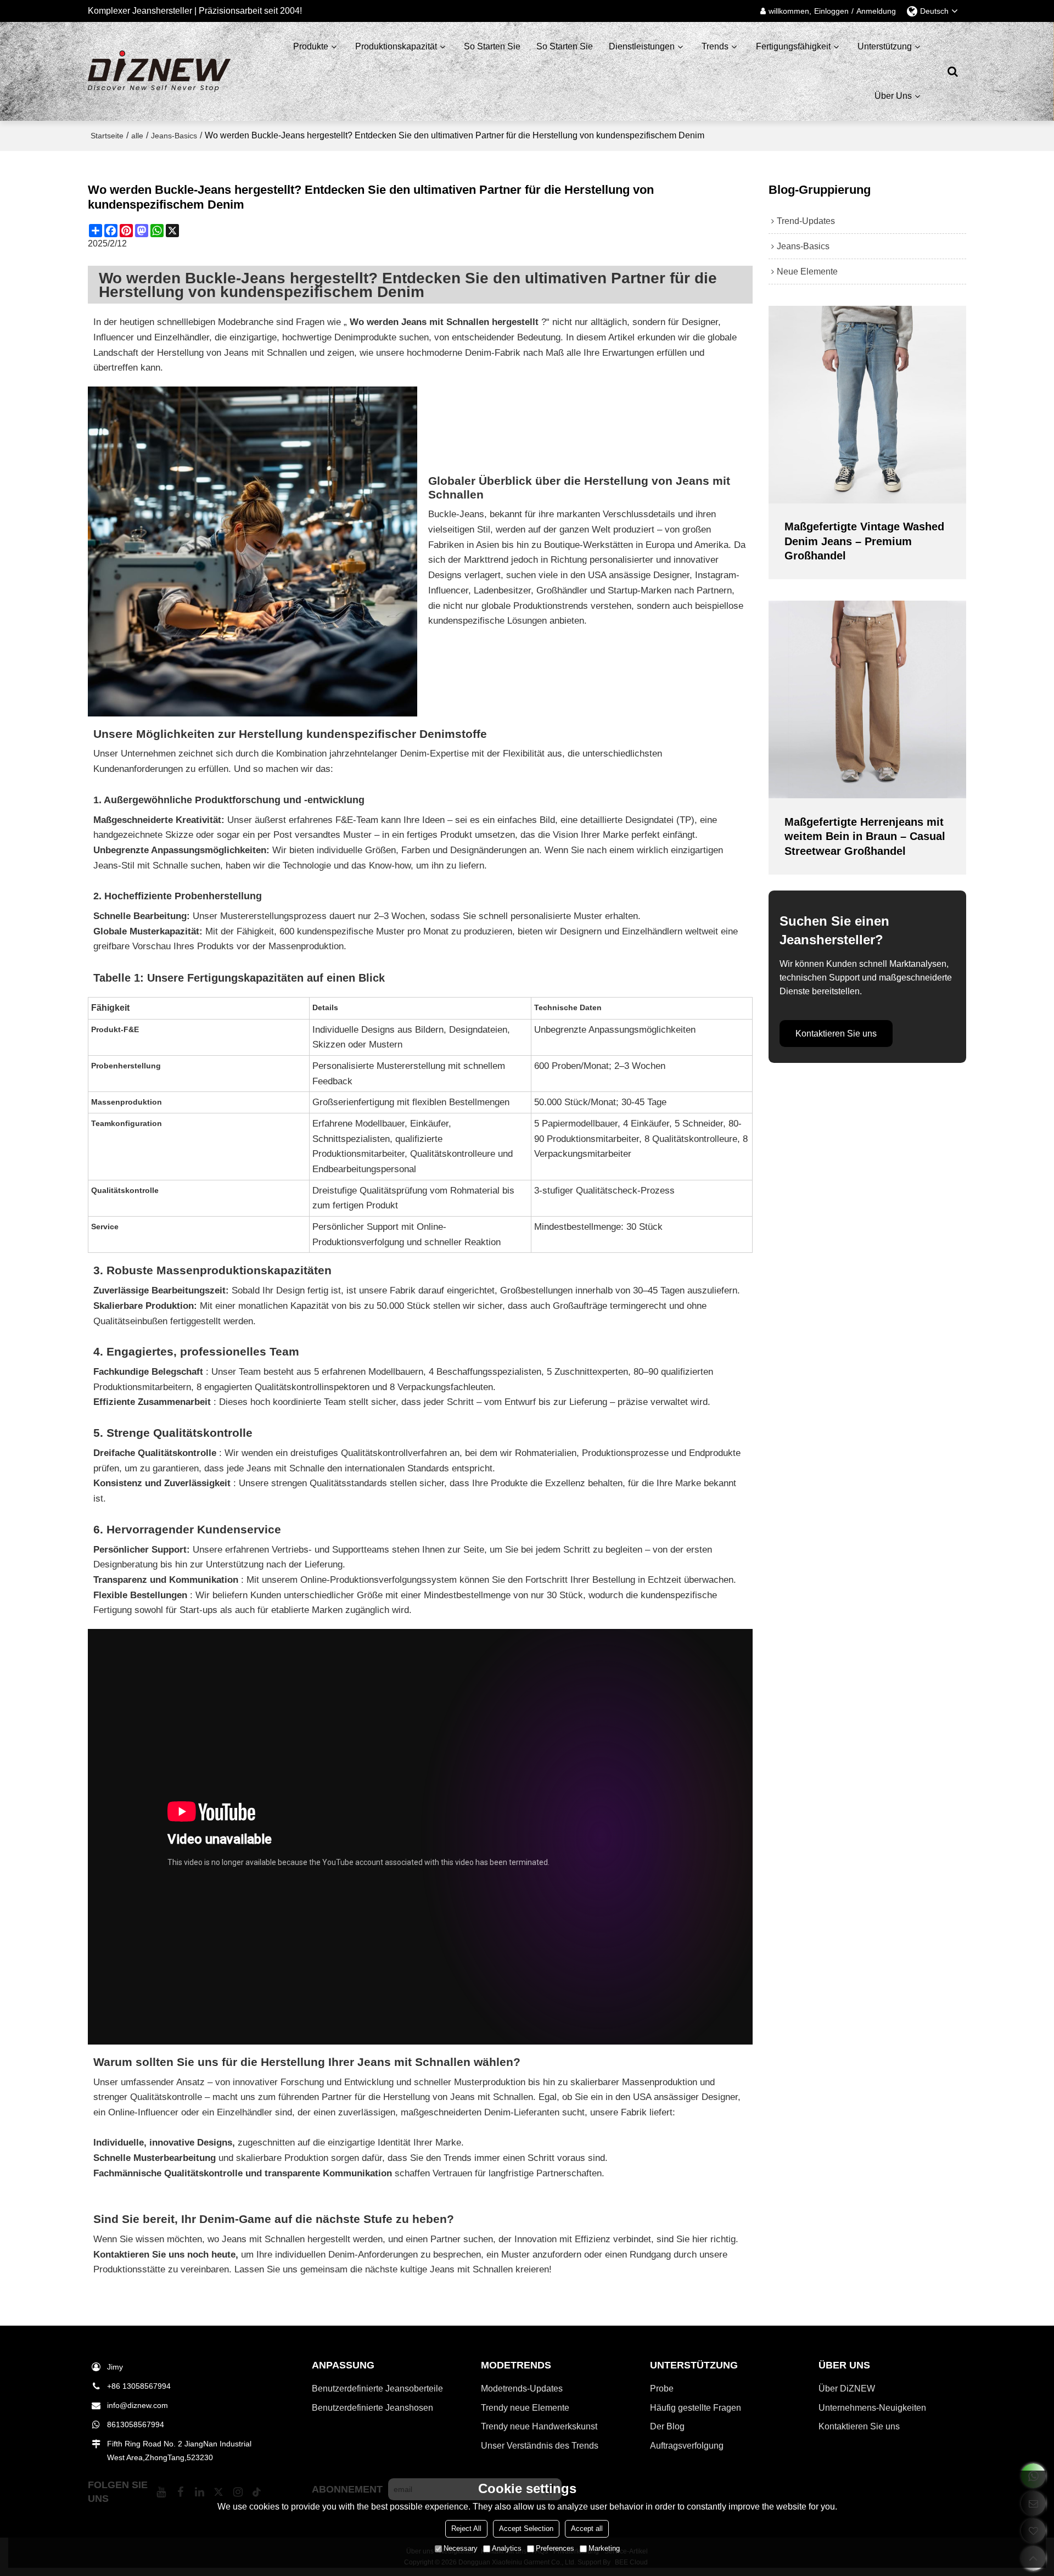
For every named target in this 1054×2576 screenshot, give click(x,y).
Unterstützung (885, 46)
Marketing (604, 2548)
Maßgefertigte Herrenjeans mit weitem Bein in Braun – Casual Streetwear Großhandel (865, 836)
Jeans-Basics (174, 136)
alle (137, 136)
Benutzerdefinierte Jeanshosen (372, 2408)
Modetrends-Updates (522, 2389)
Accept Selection (526, 2529)
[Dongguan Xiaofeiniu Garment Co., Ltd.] (159, 71)
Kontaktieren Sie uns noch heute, (166, 2255)
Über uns (893, 96)
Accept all (587, 2529)
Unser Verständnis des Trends (540, 2446)
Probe (662, 2389)
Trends (715, 46)
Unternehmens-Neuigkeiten (872, 2408)
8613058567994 (136, 2424)
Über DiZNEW (847, 2389)
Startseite (107, 136)
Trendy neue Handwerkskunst (539, 2426)
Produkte (311, 46)
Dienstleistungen (642, 46)
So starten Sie (492, 46)
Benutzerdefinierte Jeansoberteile (377, 2389)
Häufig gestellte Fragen (696, 2408)
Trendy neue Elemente (525, 2408)
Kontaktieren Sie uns (836, 1034)
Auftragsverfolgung (687, 2446)
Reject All (466, 2529)
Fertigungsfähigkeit (793, 46)
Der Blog (667, 2426)
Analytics (507, 2548)
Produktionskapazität (396, 46)
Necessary (461, 2548)
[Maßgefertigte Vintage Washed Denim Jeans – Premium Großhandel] (867, 405)
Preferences (555, 2548)
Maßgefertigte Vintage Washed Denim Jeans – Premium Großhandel (864, 541)
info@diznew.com (138, 2405)
